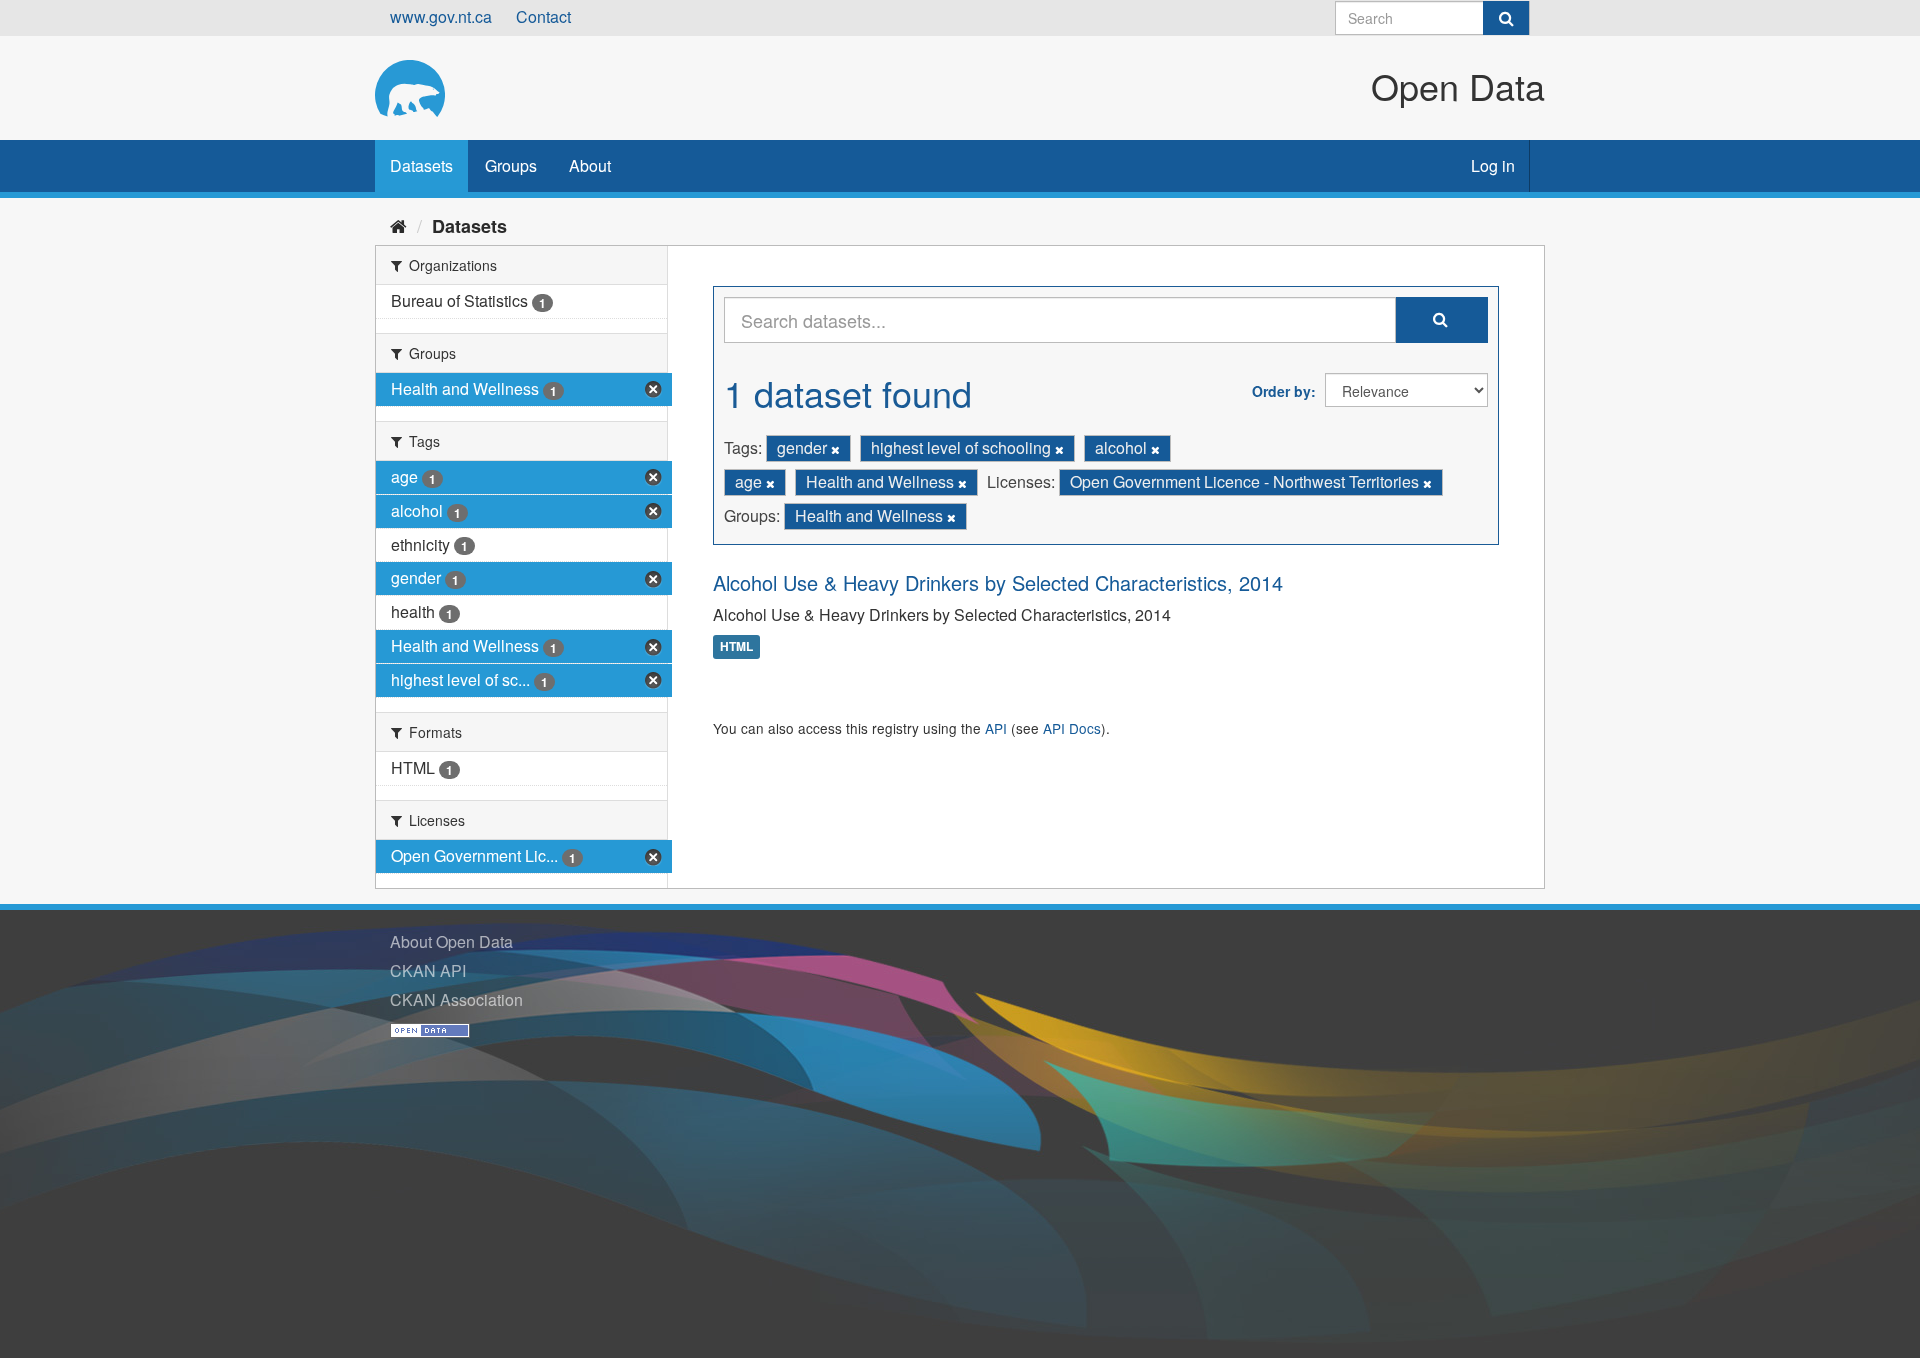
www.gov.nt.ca (441, 16)
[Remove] (835, 449)
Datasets (421, 165)
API (996, 728)
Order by (1281, 391)
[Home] (398, 225)
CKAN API (428, 970)
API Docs (1072, 728)
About (590, 165)
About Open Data (451, 941)
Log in (1493, 165)
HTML (736, 647)
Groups (511, 165)
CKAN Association (456, 999)
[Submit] (1506, 18)
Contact (543, 16)
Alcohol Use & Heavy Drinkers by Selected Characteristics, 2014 (998, 582)
